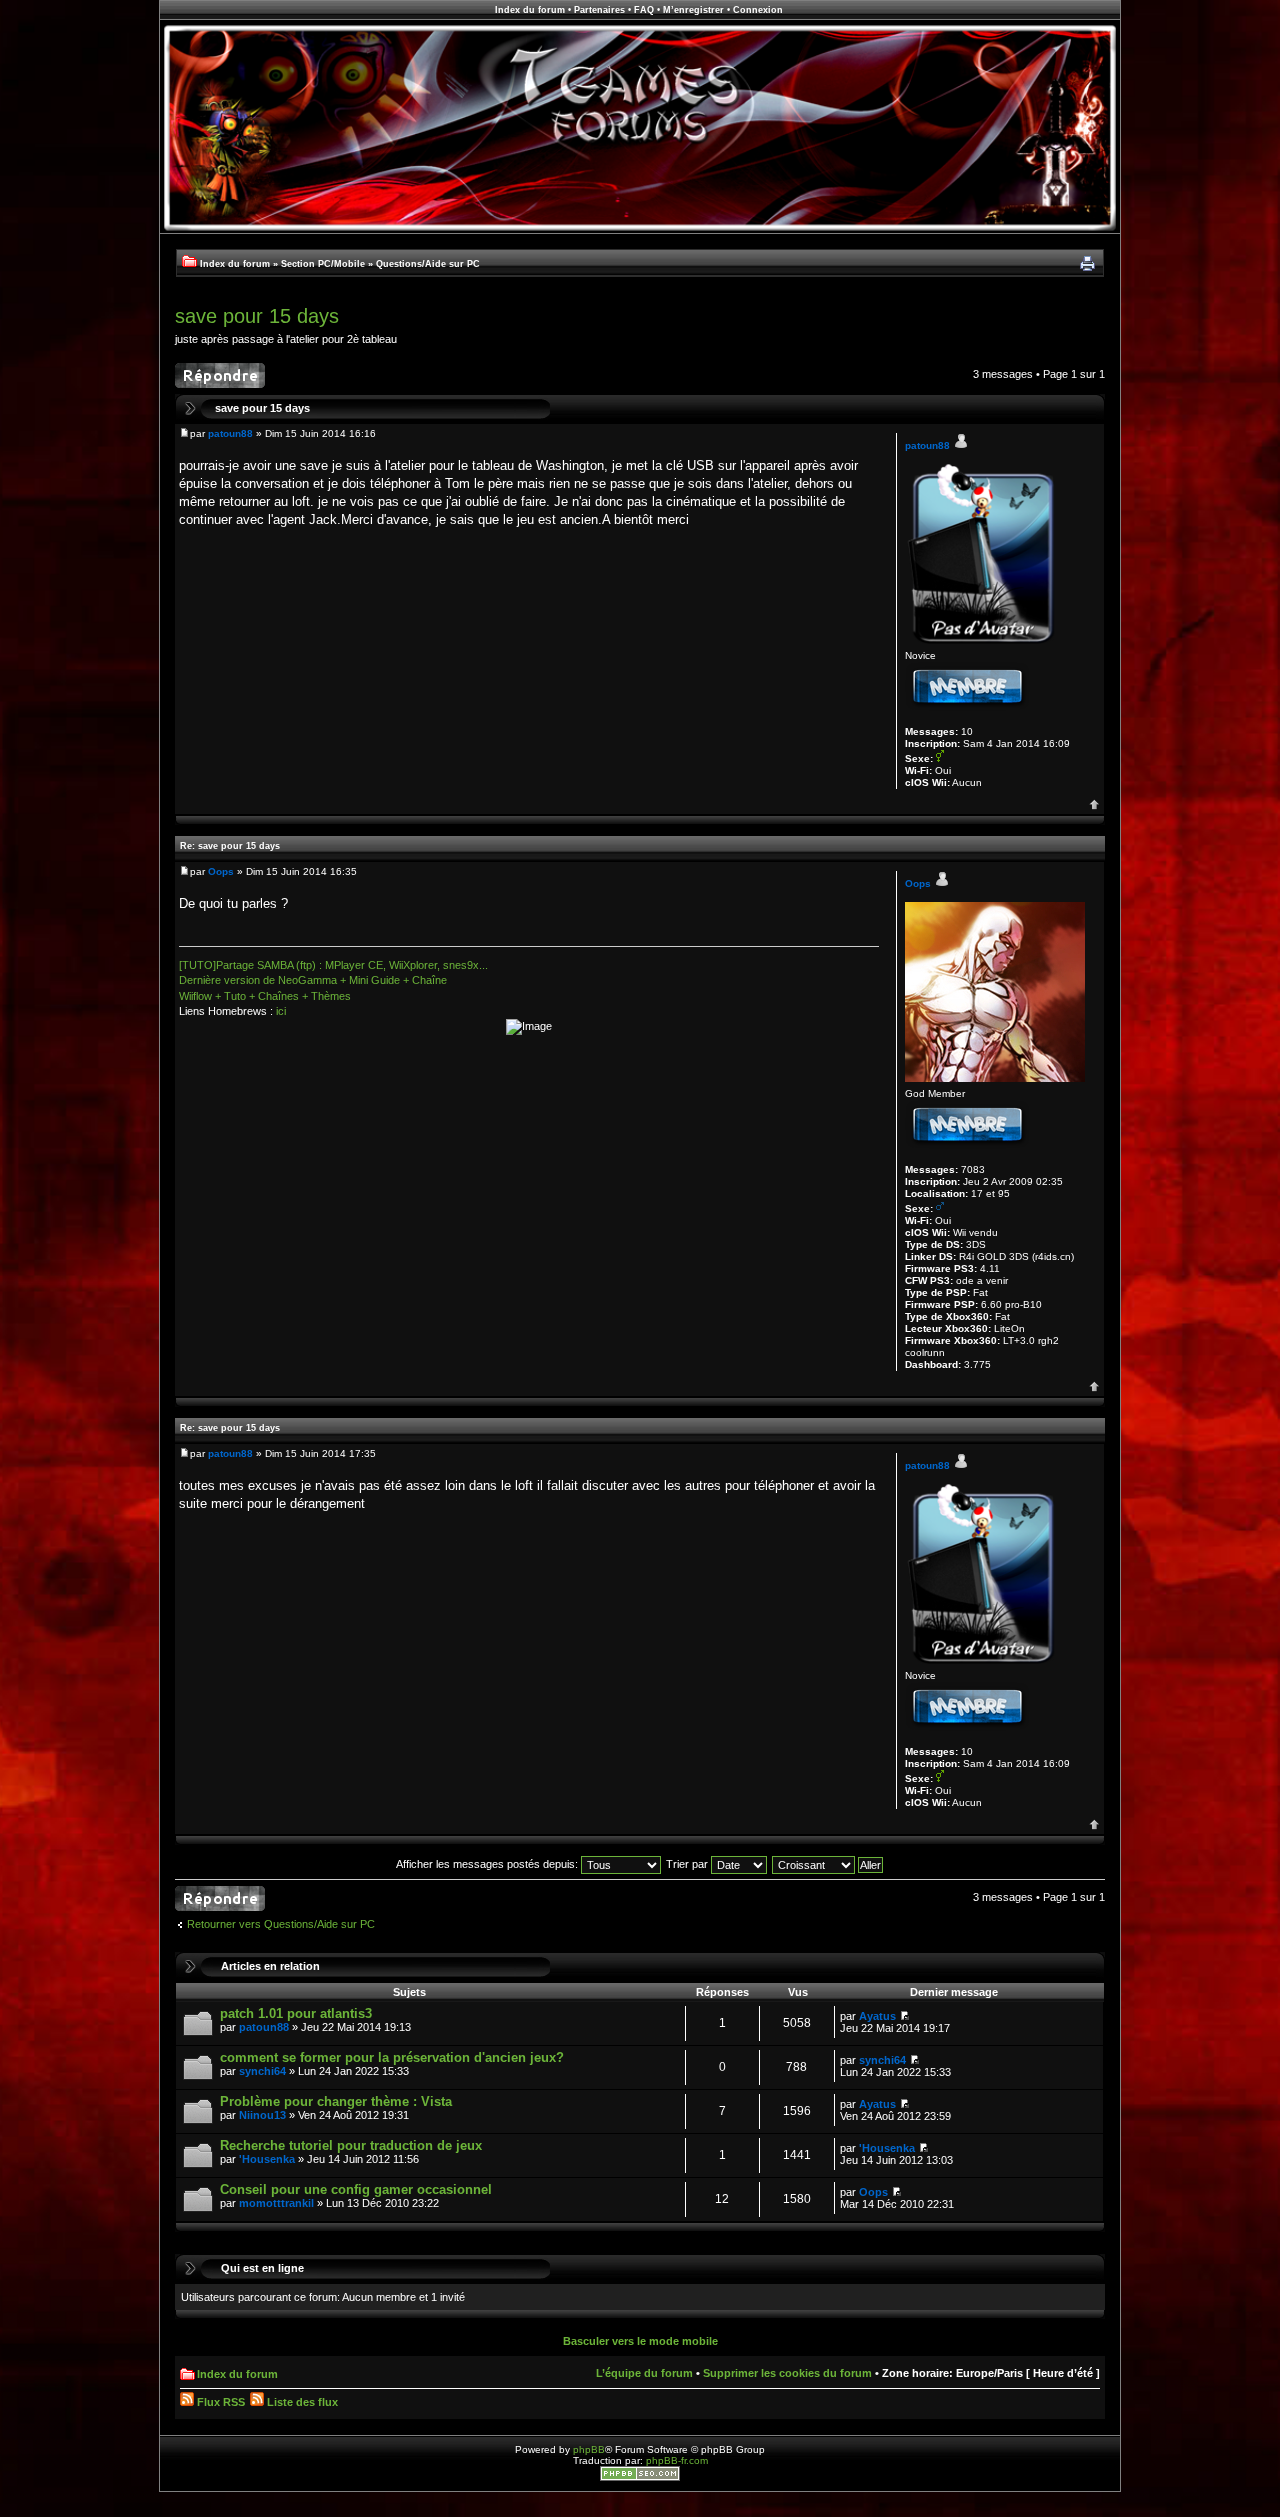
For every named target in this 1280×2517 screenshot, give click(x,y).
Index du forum (530, 10)
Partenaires (599, 10)
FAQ (644, 10)
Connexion (758, 10)
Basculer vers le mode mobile (640, 2341)
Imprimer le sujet (1087, 264)
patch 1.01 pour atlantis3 (296, 2013)
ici (281, 1011)
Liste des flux (301, 2402)
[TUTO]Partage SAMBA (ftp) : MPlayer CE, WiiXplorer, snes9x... (333, 965)
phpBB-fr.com (677, 2460)
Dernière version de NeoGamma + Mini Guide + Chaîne (313, 980)
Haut (1094, 804)
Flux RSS (219, 2402)
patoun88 (230, 433)
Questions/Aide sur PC (428, 264)
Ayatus (877, 2016)
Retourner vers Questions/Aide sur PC (281, 1924)
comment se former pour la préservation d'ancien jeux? (392, 2057)
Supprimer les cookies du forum (787, 2373)
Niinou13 (262, 2115)
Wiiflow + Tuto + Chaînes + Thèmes (265, 996)
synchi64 (262, 2071)
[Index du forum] (640, 230)
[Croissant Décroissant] (828, 1864)
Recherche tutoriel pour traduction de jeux (351, 2145)
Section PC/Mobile (323, 264)
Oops (221, 871)
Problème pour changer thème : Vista (336, 2101)
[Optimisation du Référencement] (640, 2477)
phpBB (589, 2449)
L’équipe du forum (644, 2373)
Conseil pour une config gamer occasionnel (356, 2189)
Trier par (688, 1864)
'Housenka (267, 2159)
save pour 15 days (257, 316)
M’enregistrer (693, 10)
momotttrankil (276, 2203)
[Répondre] (220, 375)
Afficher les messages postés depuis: (488, 1864)
